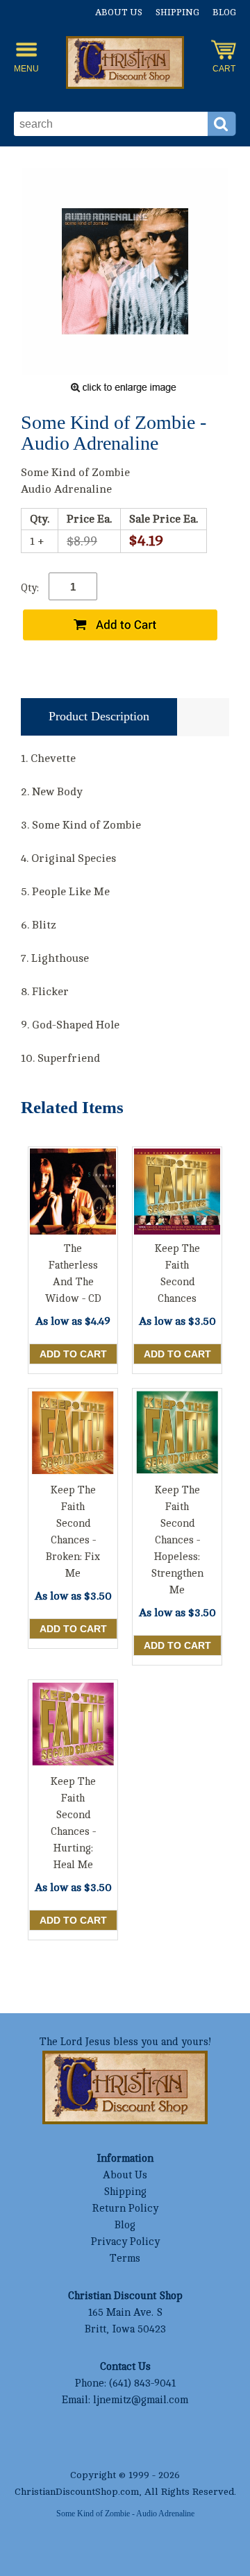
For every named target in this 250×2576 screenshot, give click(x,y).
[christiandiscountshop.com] (125, 65)
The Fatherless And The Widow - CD (73, 1274)
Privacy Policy (125, 2242)
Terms (125, 2259)
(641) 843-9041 (142, 2383)
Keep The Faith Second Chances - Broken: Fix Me (73, 1532)
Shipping (177, 12)
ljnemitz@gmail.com (141, 2400)
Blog (224, 12)
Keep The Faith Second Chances (177, 1274)
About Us (119, 12)
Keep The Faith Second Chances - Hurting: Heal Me (73, 1823)
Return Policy (125, 2209)
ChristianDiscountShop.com (77, 2492)
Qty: (30, 588)
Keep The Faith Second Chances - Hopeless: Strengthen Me (177, 1540)
